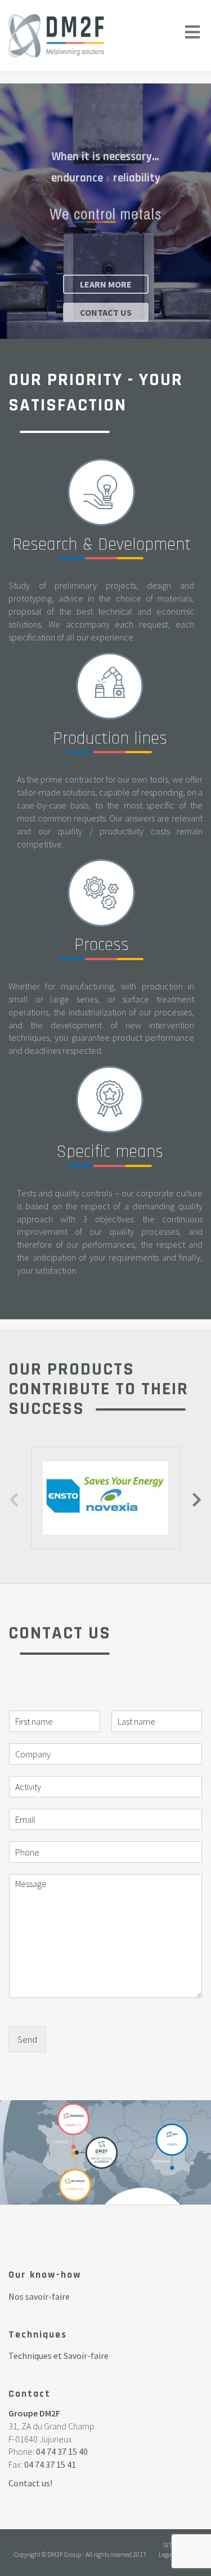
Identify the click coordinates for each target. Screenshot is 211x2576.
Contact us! (30, 2483)
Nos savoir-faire (39, 2296)
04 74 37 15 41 (50, 2464)
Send (27, 2039)
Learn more (106, 284)
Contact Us (106, 312)
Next (197, 1498)
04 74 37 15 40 (62, 2451)
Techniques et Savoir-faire (59, 2356)
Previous (14, 1498)
